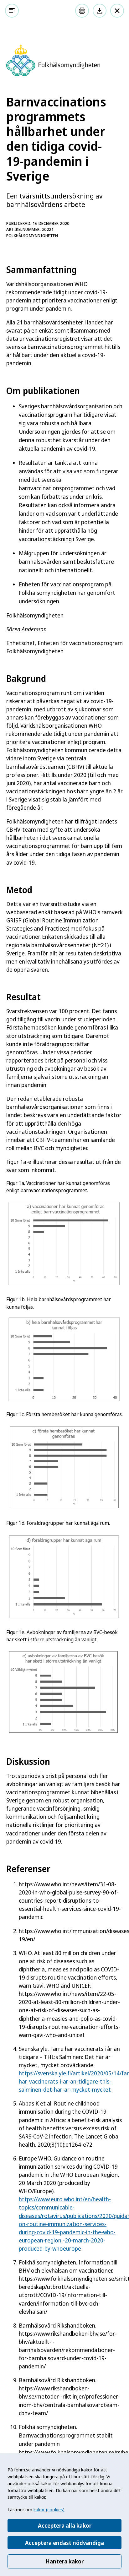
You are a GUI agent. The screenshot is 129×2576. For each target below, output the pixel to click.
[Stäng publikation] (117, 11)
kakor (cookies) (49, 2509)
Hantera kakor (64, 2561)
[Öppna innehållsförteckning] (12, 11)
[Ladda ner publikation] (100, 11)
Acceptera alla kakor (65, 2525)
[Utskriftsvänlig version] (82, 11)
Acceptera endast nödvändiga (64, 2543)
